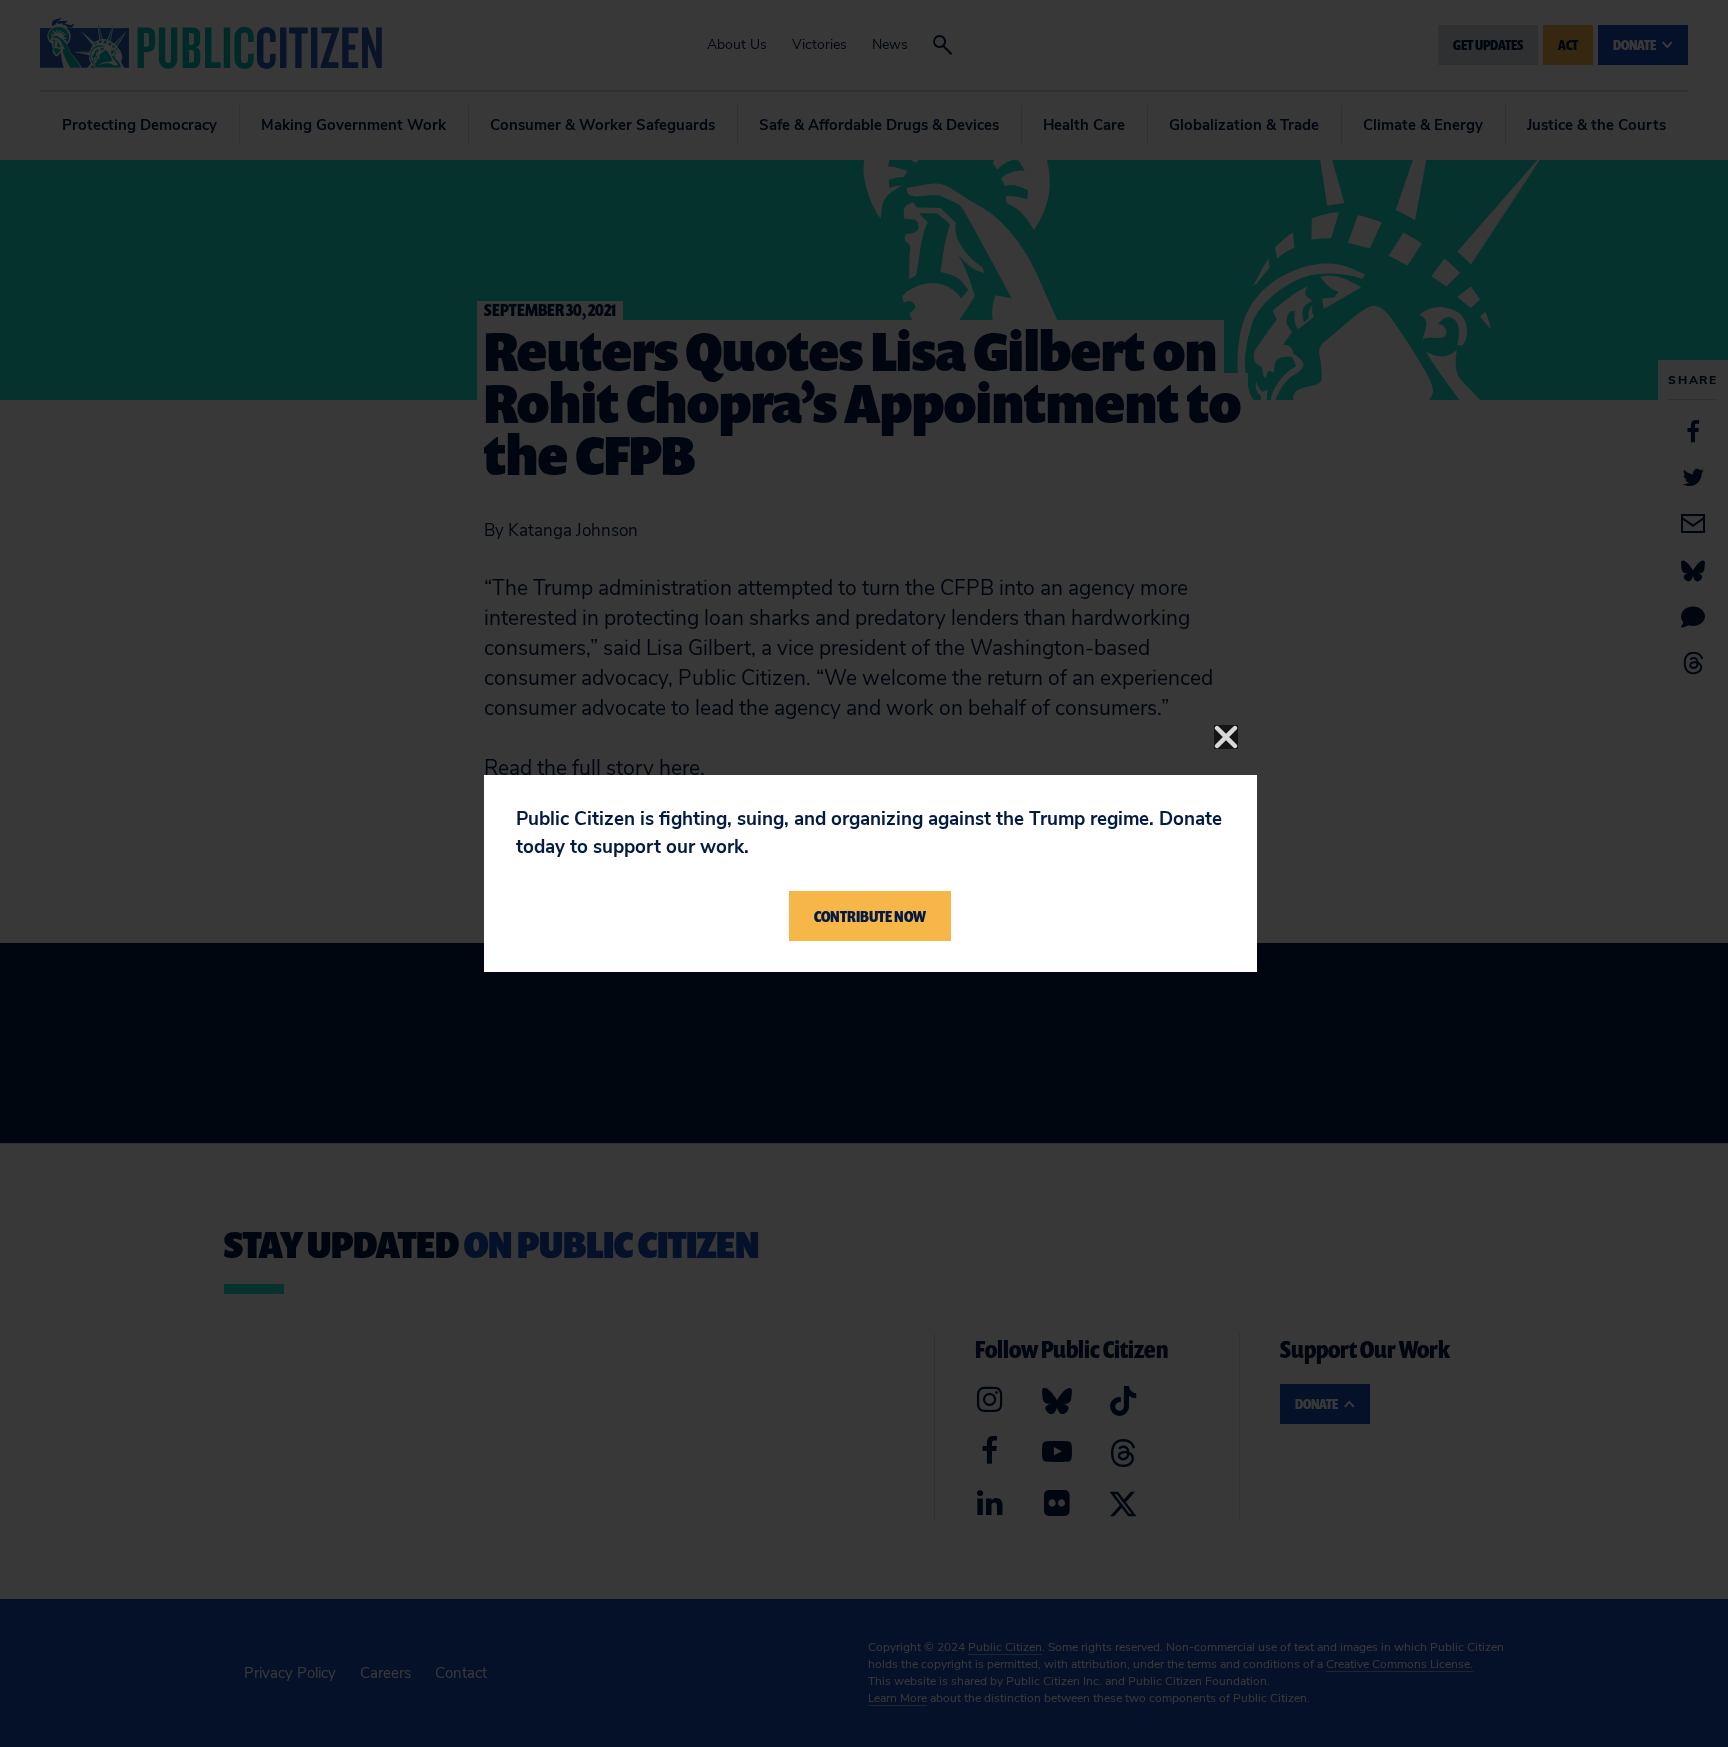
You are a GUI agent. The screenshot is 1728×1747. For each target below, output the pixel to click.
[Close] (1226, 737)
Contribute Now (870, 916)
